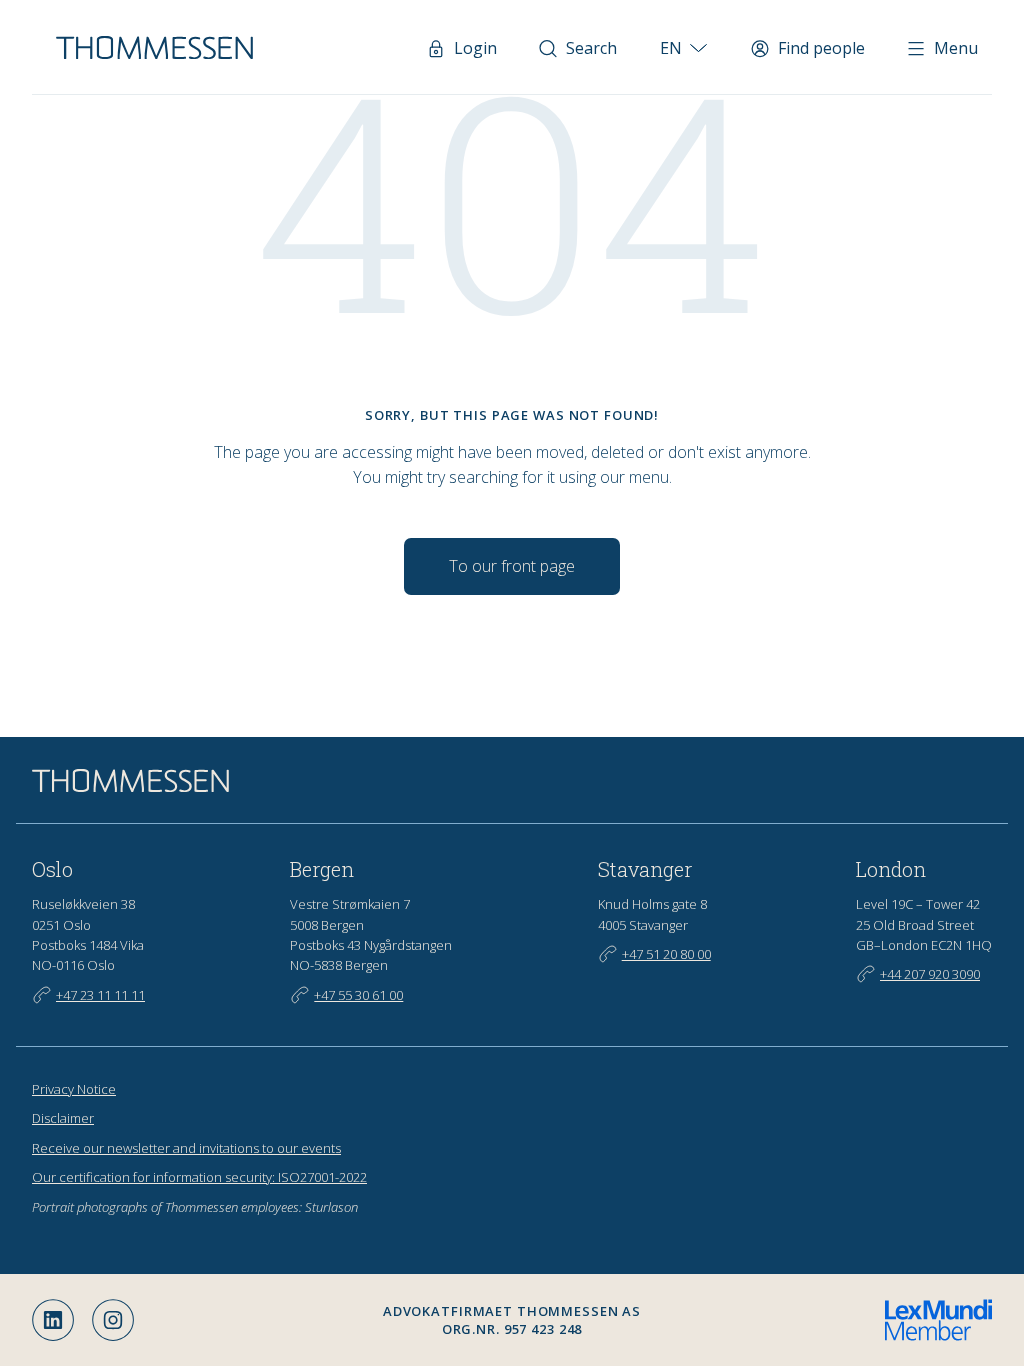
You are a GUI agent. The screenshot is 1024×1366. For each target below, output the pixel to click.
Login (475, 48)
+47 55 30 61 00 (358, 995)
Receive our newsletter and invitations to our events (186, 1148)
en (671, 48)
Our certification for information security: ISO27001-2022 (199, 1177)
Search (591, 48)
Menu (956, 48)
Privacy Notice (74, 1089)
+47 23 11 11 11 (100, 995)
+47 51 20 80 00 (666, 954)
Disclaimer (63, 1118)
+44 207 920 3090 (930, 974)
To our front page (512, 566)
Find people (821, 48)
